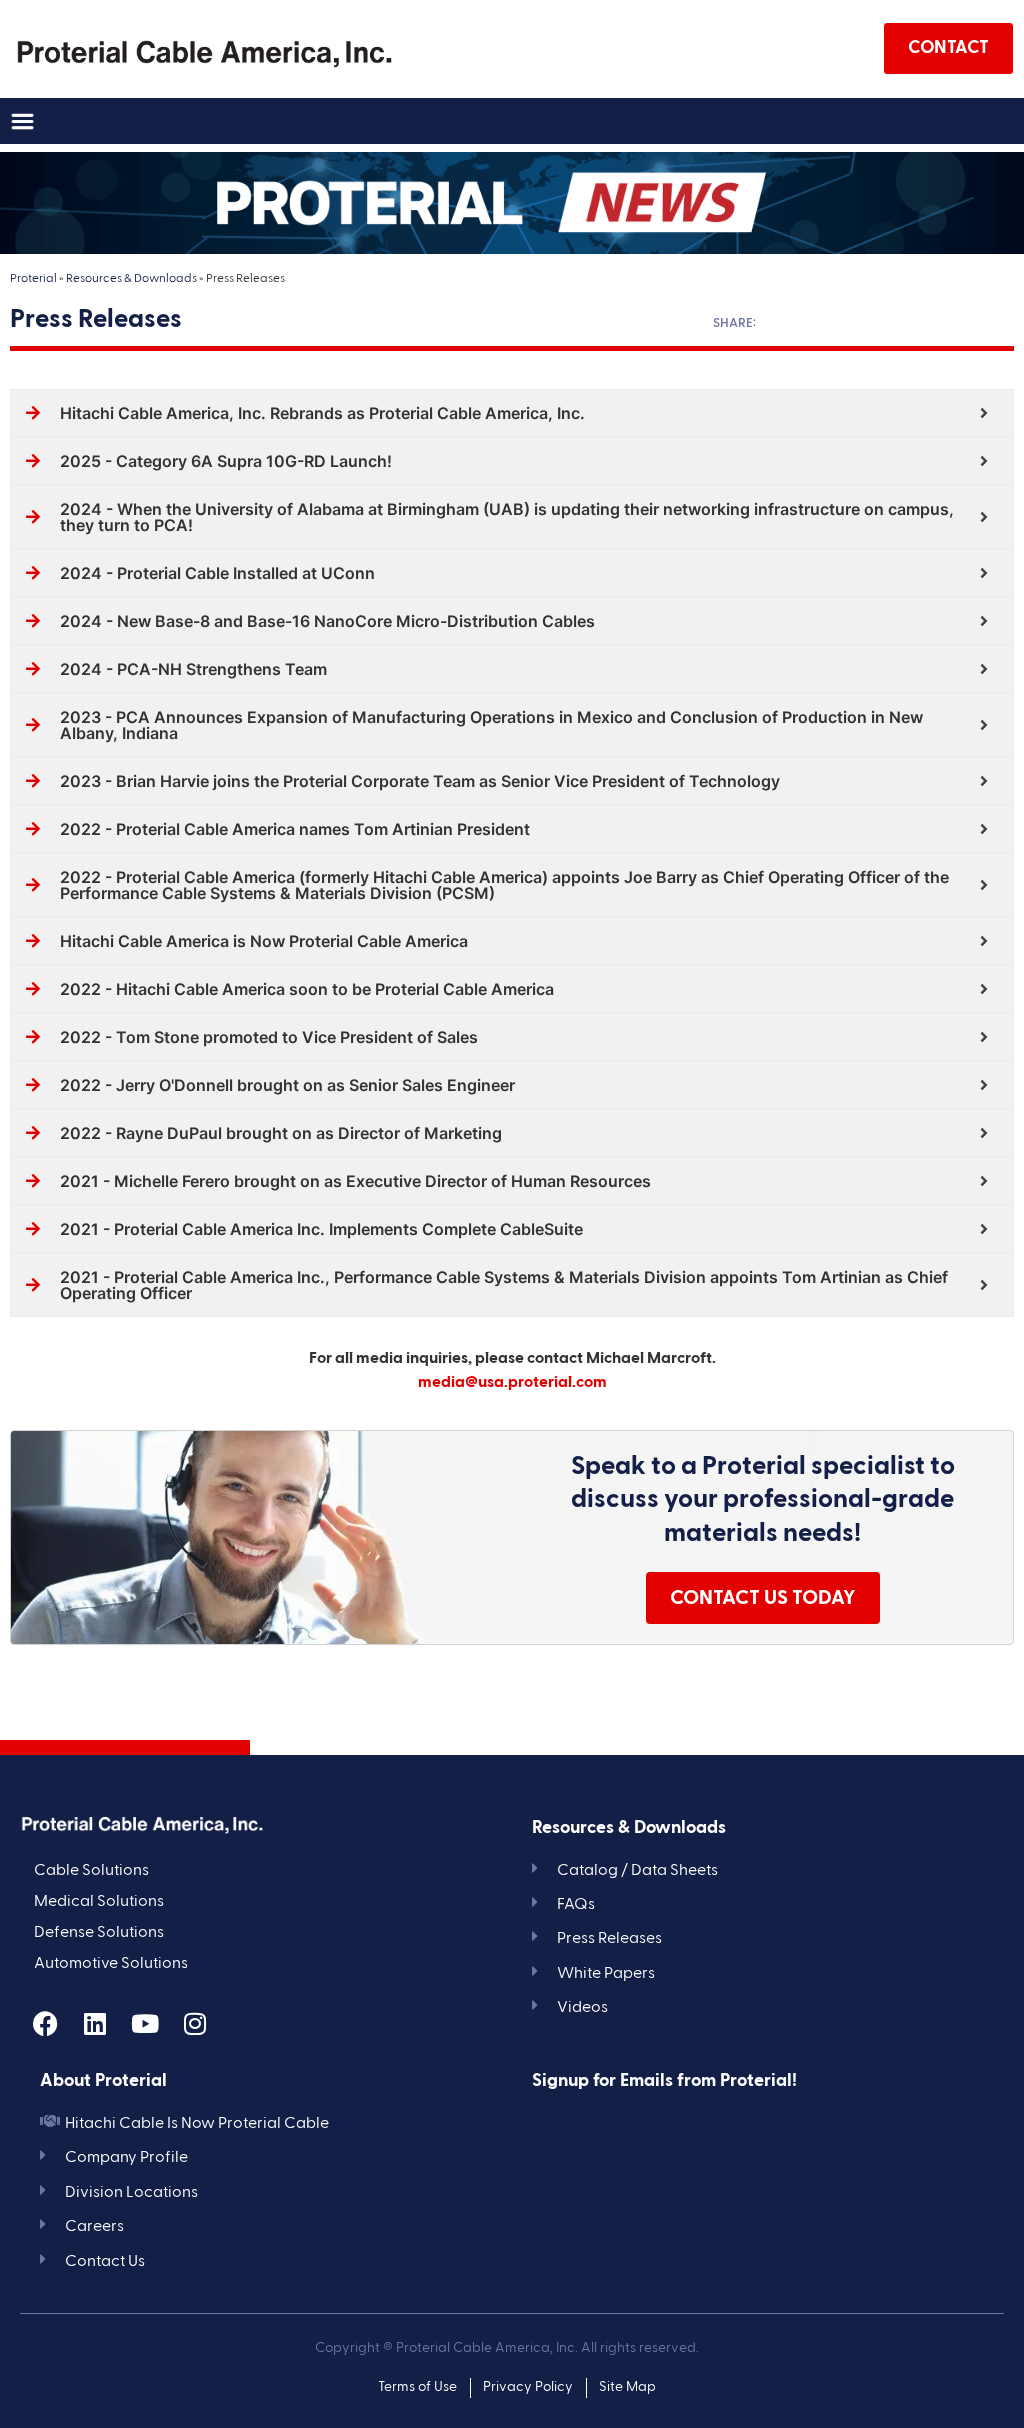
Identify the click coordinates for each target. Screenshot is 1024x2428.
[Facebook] (45, 2023)
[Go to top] (979, 2383)
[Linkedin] (95, 2023)
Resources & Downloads (131, 279)
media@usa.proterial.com (512, 1383)
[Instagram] (195, 2023)
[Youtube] (145, 2023)
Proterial (33, 279)
